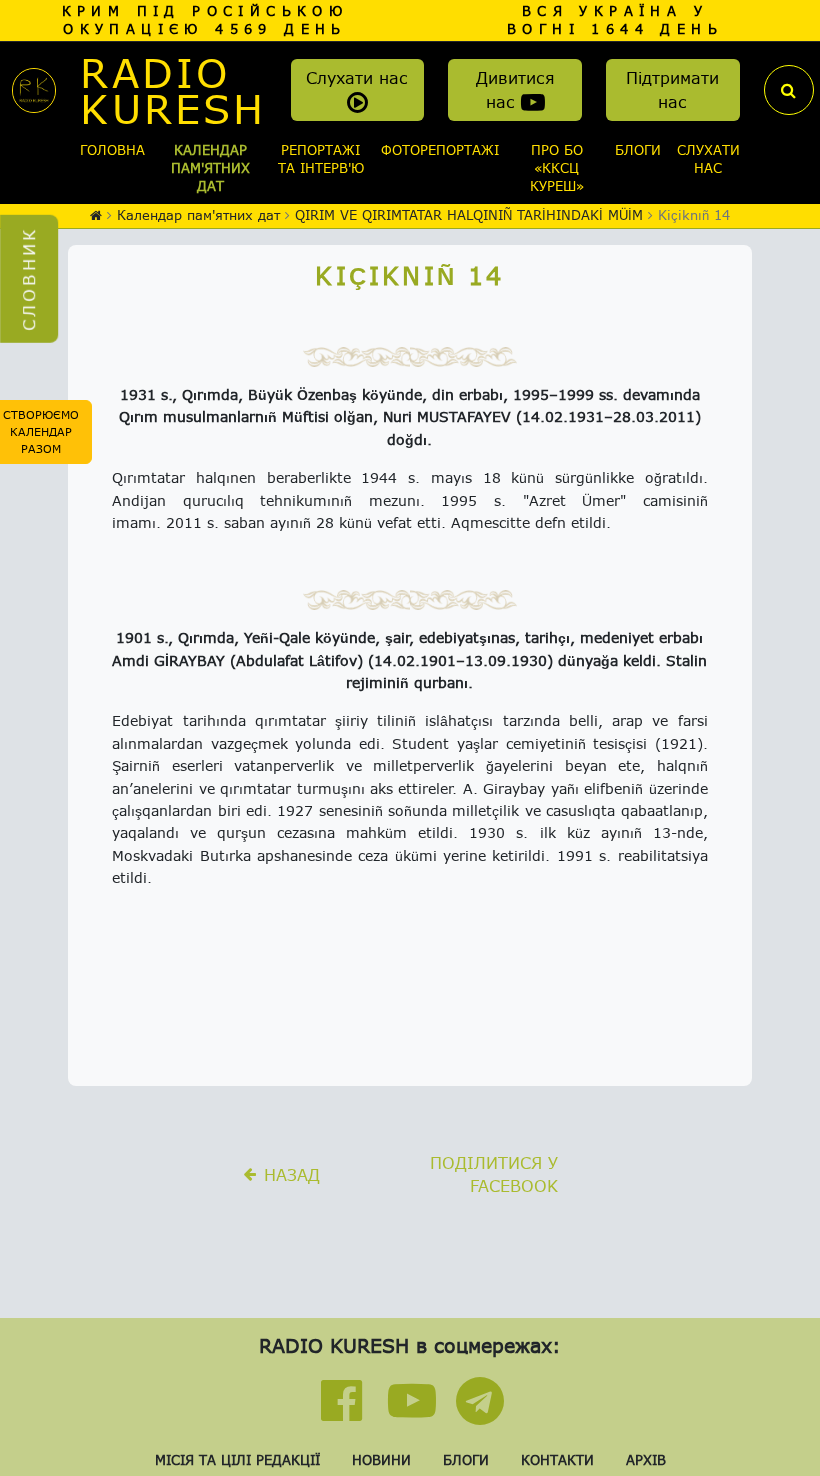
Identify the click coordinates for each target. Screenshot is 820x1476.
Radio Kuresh (173, 90)
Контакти (557, 1460)
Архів (646, 1460)
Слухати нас (357, 77)
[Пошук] (789, 90)
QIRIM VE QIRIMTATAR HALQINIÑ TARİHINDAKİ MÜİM (469, 215)
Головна (112, 150)
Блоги (638, 150)
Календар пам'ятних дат (210, 168)
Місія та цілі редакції (237, 1460)
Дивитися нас (515, 89)
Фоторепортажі (440, 150)
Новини (381, 1460)
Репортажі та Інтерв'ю (321, 159)
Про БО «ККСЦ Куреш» (557, 168)
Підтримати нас (672, 89)
